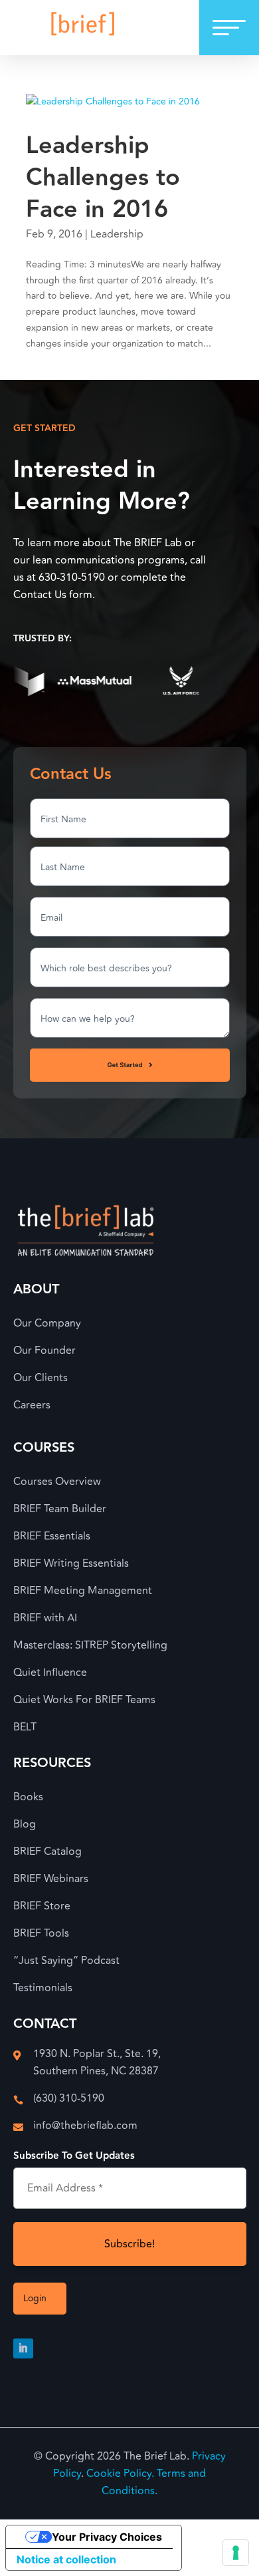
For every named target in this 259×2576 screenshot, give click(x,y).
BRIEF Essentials (52, 1536)
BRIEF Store (42, 1906)
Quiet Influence (50, 1673)
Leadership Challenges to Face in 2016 (103, 178)
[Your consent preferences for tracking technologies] (236, 2553)
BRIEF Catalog (47, 1851)
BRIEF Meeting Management (83, 1591)
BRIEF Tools (41, 1933)
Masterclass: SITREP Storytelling (90, 1645)
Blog (25, 1824)
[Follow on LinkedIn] (23, 2348)
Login (35, 2298)
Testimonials (43, 1988)
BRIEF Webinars (51, 1879)
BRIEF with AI (45, 1618)
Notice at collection (66, 2559)
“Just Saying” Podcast (66, 1961)
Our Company (47, 1323)
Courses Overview (57, 1482)
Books (28, 1797)
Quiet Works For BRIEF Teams (84, 1700)
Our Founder (44, 1351)
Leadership (117, 234)
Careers (32, 1405)
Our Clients (41, 1378)
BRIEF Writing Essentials (71, 1563)
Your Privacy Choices (107, 2537)
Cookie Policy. (120, 2474)
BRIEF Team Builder (60, 1509)
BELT (25, 1727)
